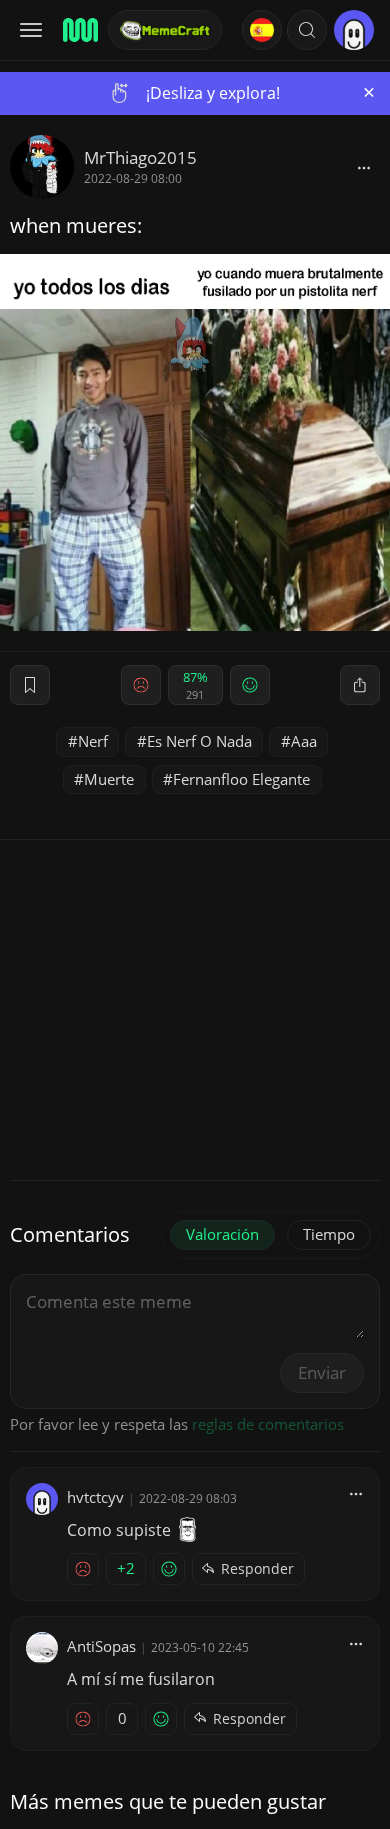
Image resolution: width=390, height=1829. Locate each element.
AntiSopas (101, 1646)
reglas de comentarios (268, 1424)
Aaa (304, 741)
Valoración (222, 1234)
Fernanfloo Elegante (241, 779)
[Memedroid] (79, 30)
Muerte (109, 779)
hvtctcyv (95, 1497)
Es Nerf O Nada (199, 741)
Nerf (93, 741)
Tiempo (329, 1234)
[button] (307, 30)
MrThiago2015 (140, 157)
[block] (364, 167)
